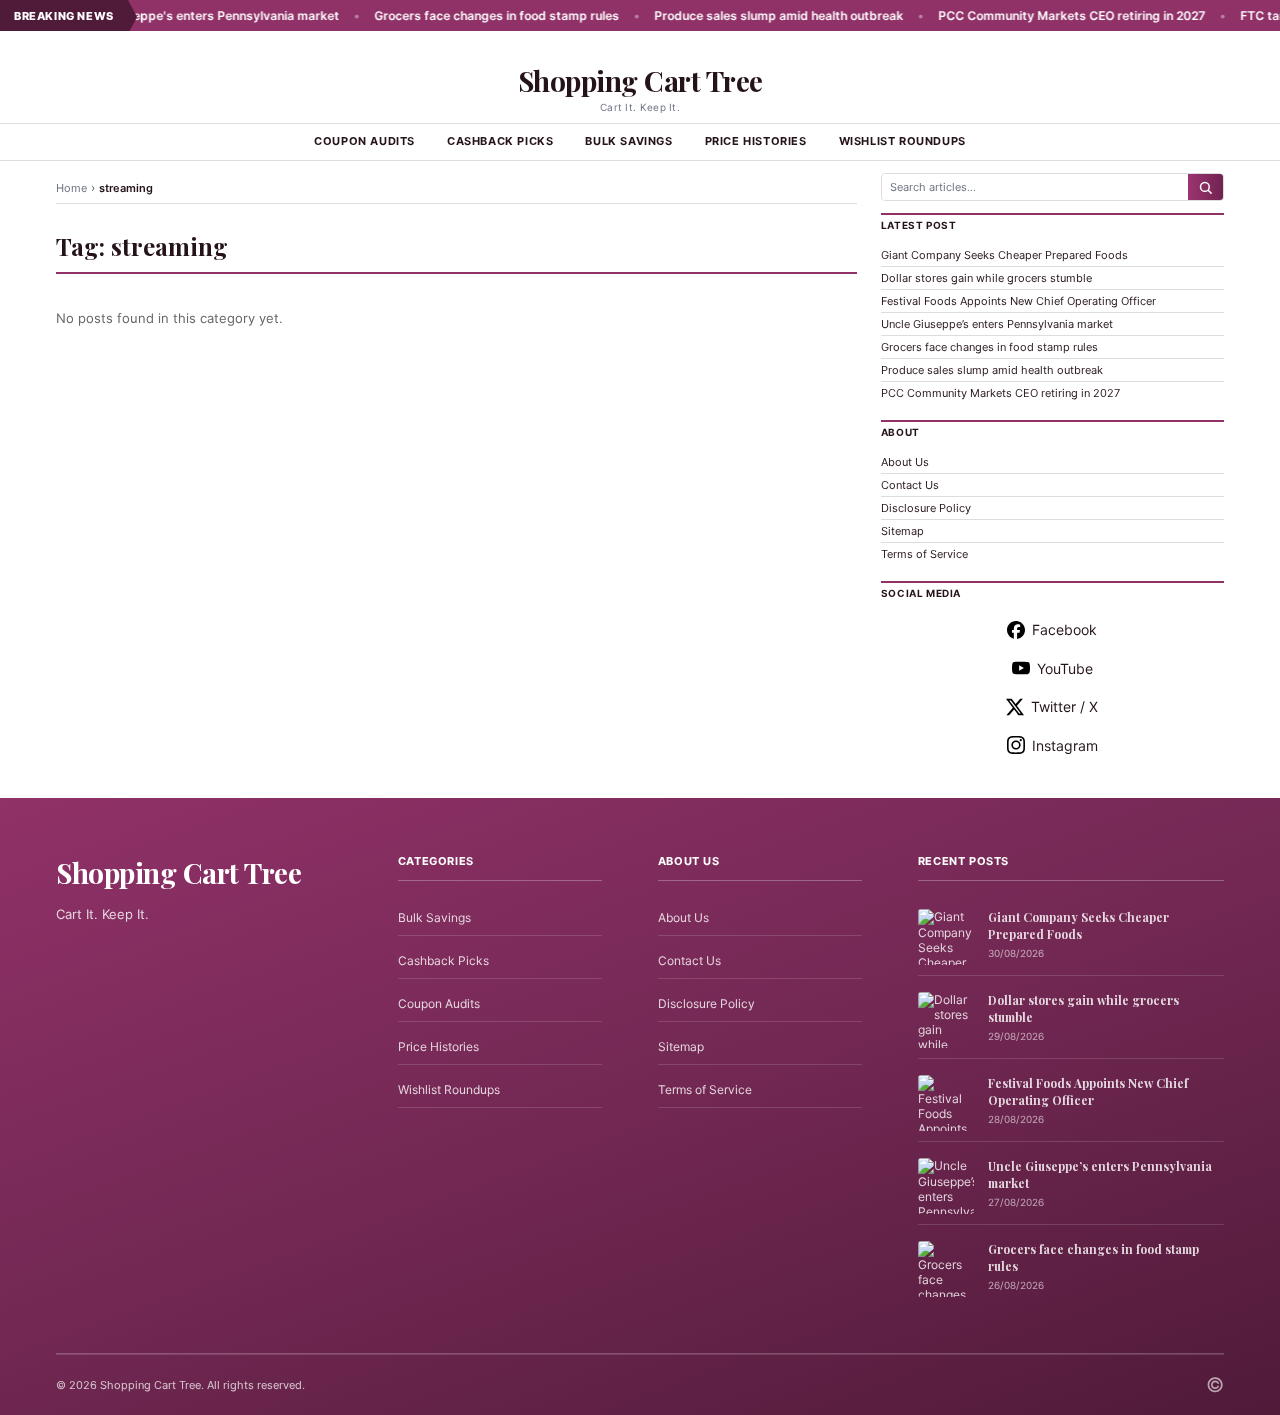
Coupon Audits (364, 141)
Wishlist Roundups (902, 141)
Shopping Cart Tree (640, 80)
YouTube (1065, 668)
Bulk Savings (628, 141)
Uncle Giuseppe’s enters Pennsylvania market (997, 324)
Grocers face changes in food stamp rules (463, 15)
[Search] (1205, 187)
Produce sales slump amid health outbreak (745, 15)
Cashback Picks (500, 141)
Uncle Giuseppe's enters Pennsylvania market (172, 15)
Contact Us (910, 485)
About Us (905, 462)
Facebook (1064, 629)
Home (71, 188)
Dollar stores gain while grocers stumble (986, 278)
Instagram (1065, 745)
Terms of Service (924, 554)
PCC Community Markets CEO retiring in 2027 (1038, 15)
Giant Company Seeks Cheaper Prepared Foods (1004, 255)
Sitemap (902, 531)
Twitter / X (1064, 706)
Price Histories (756, 141)
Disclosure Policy (926, 508)
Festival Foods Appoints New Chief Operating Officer (1018, 301)
